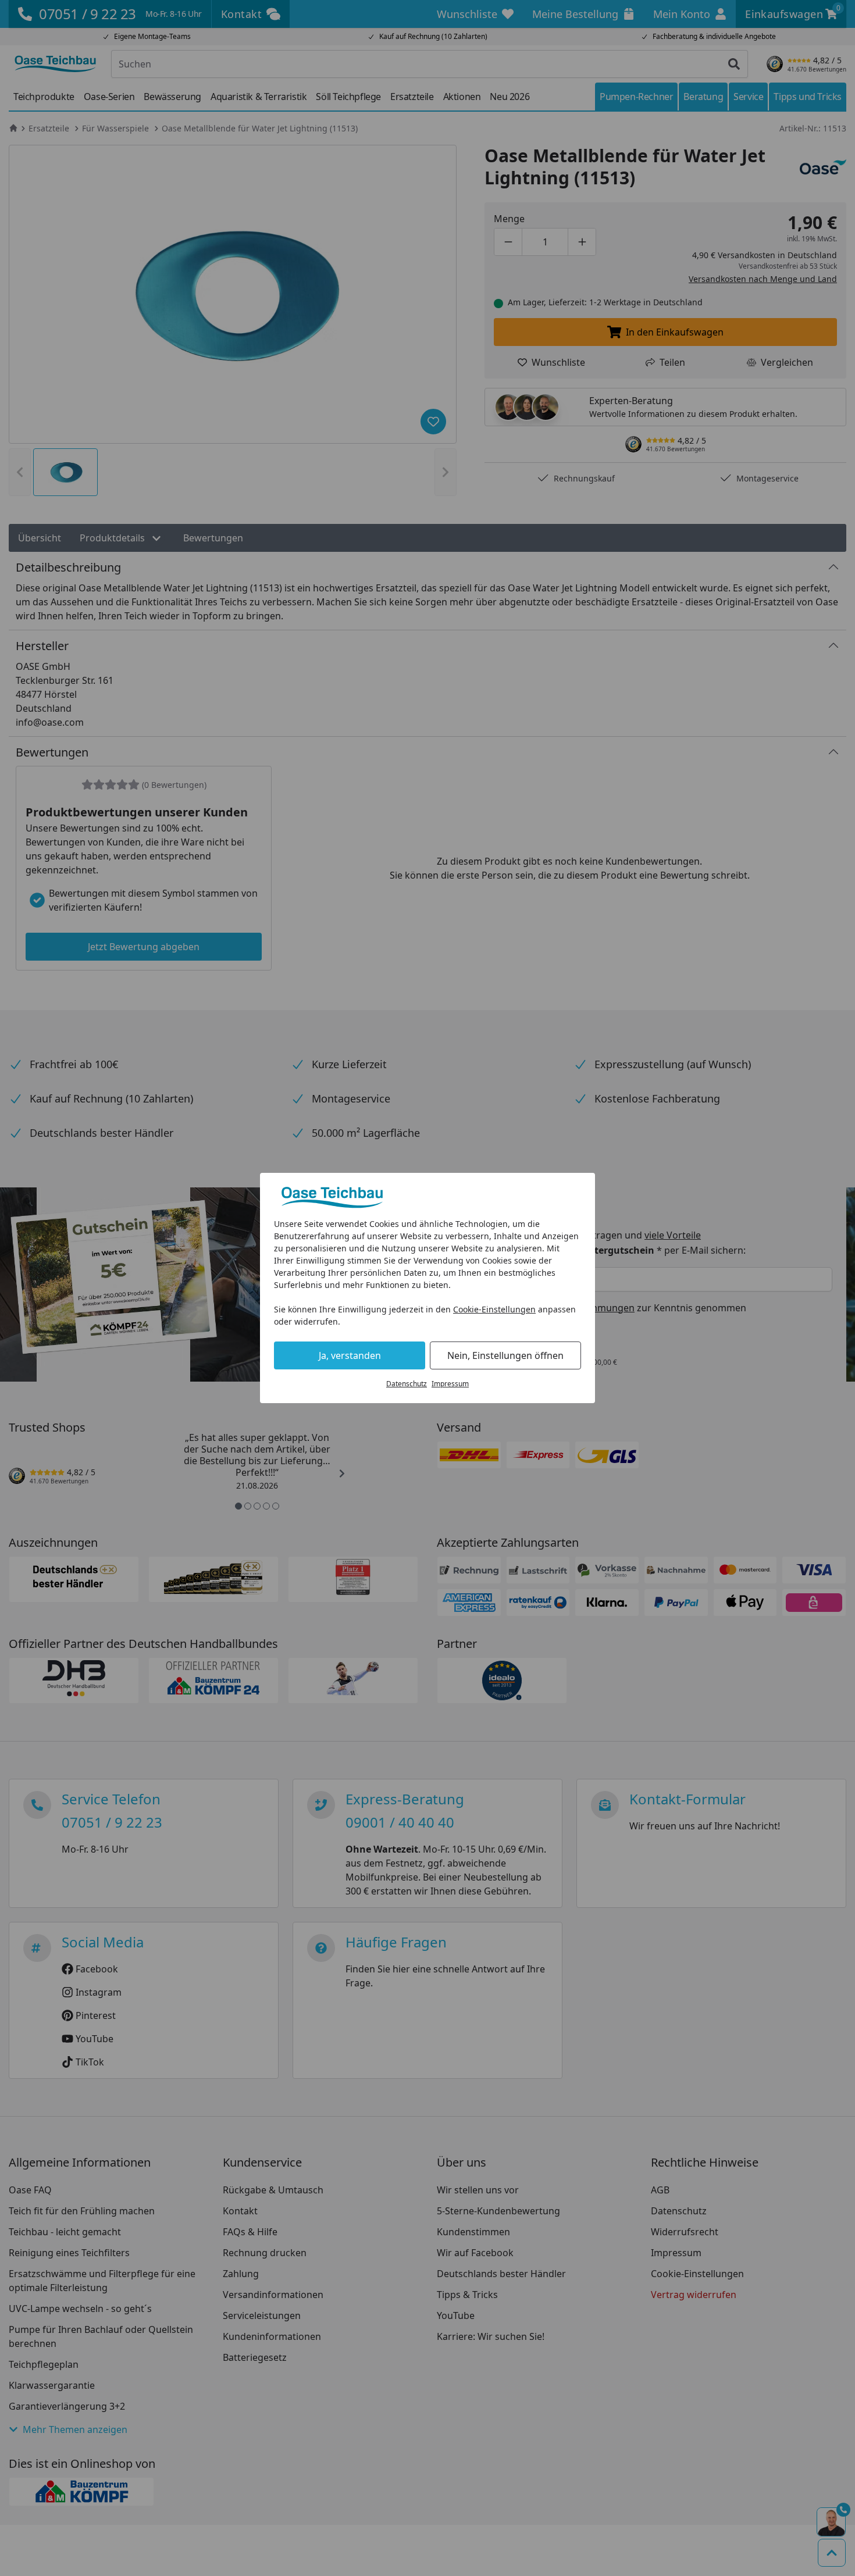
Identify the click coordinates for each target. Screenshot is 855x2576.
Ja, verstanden (350, 1355)
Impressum (450, 1384)
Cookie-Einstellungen (494, 1309)
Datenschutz (407, 1384)
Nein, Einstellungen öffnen (505, 1355)
